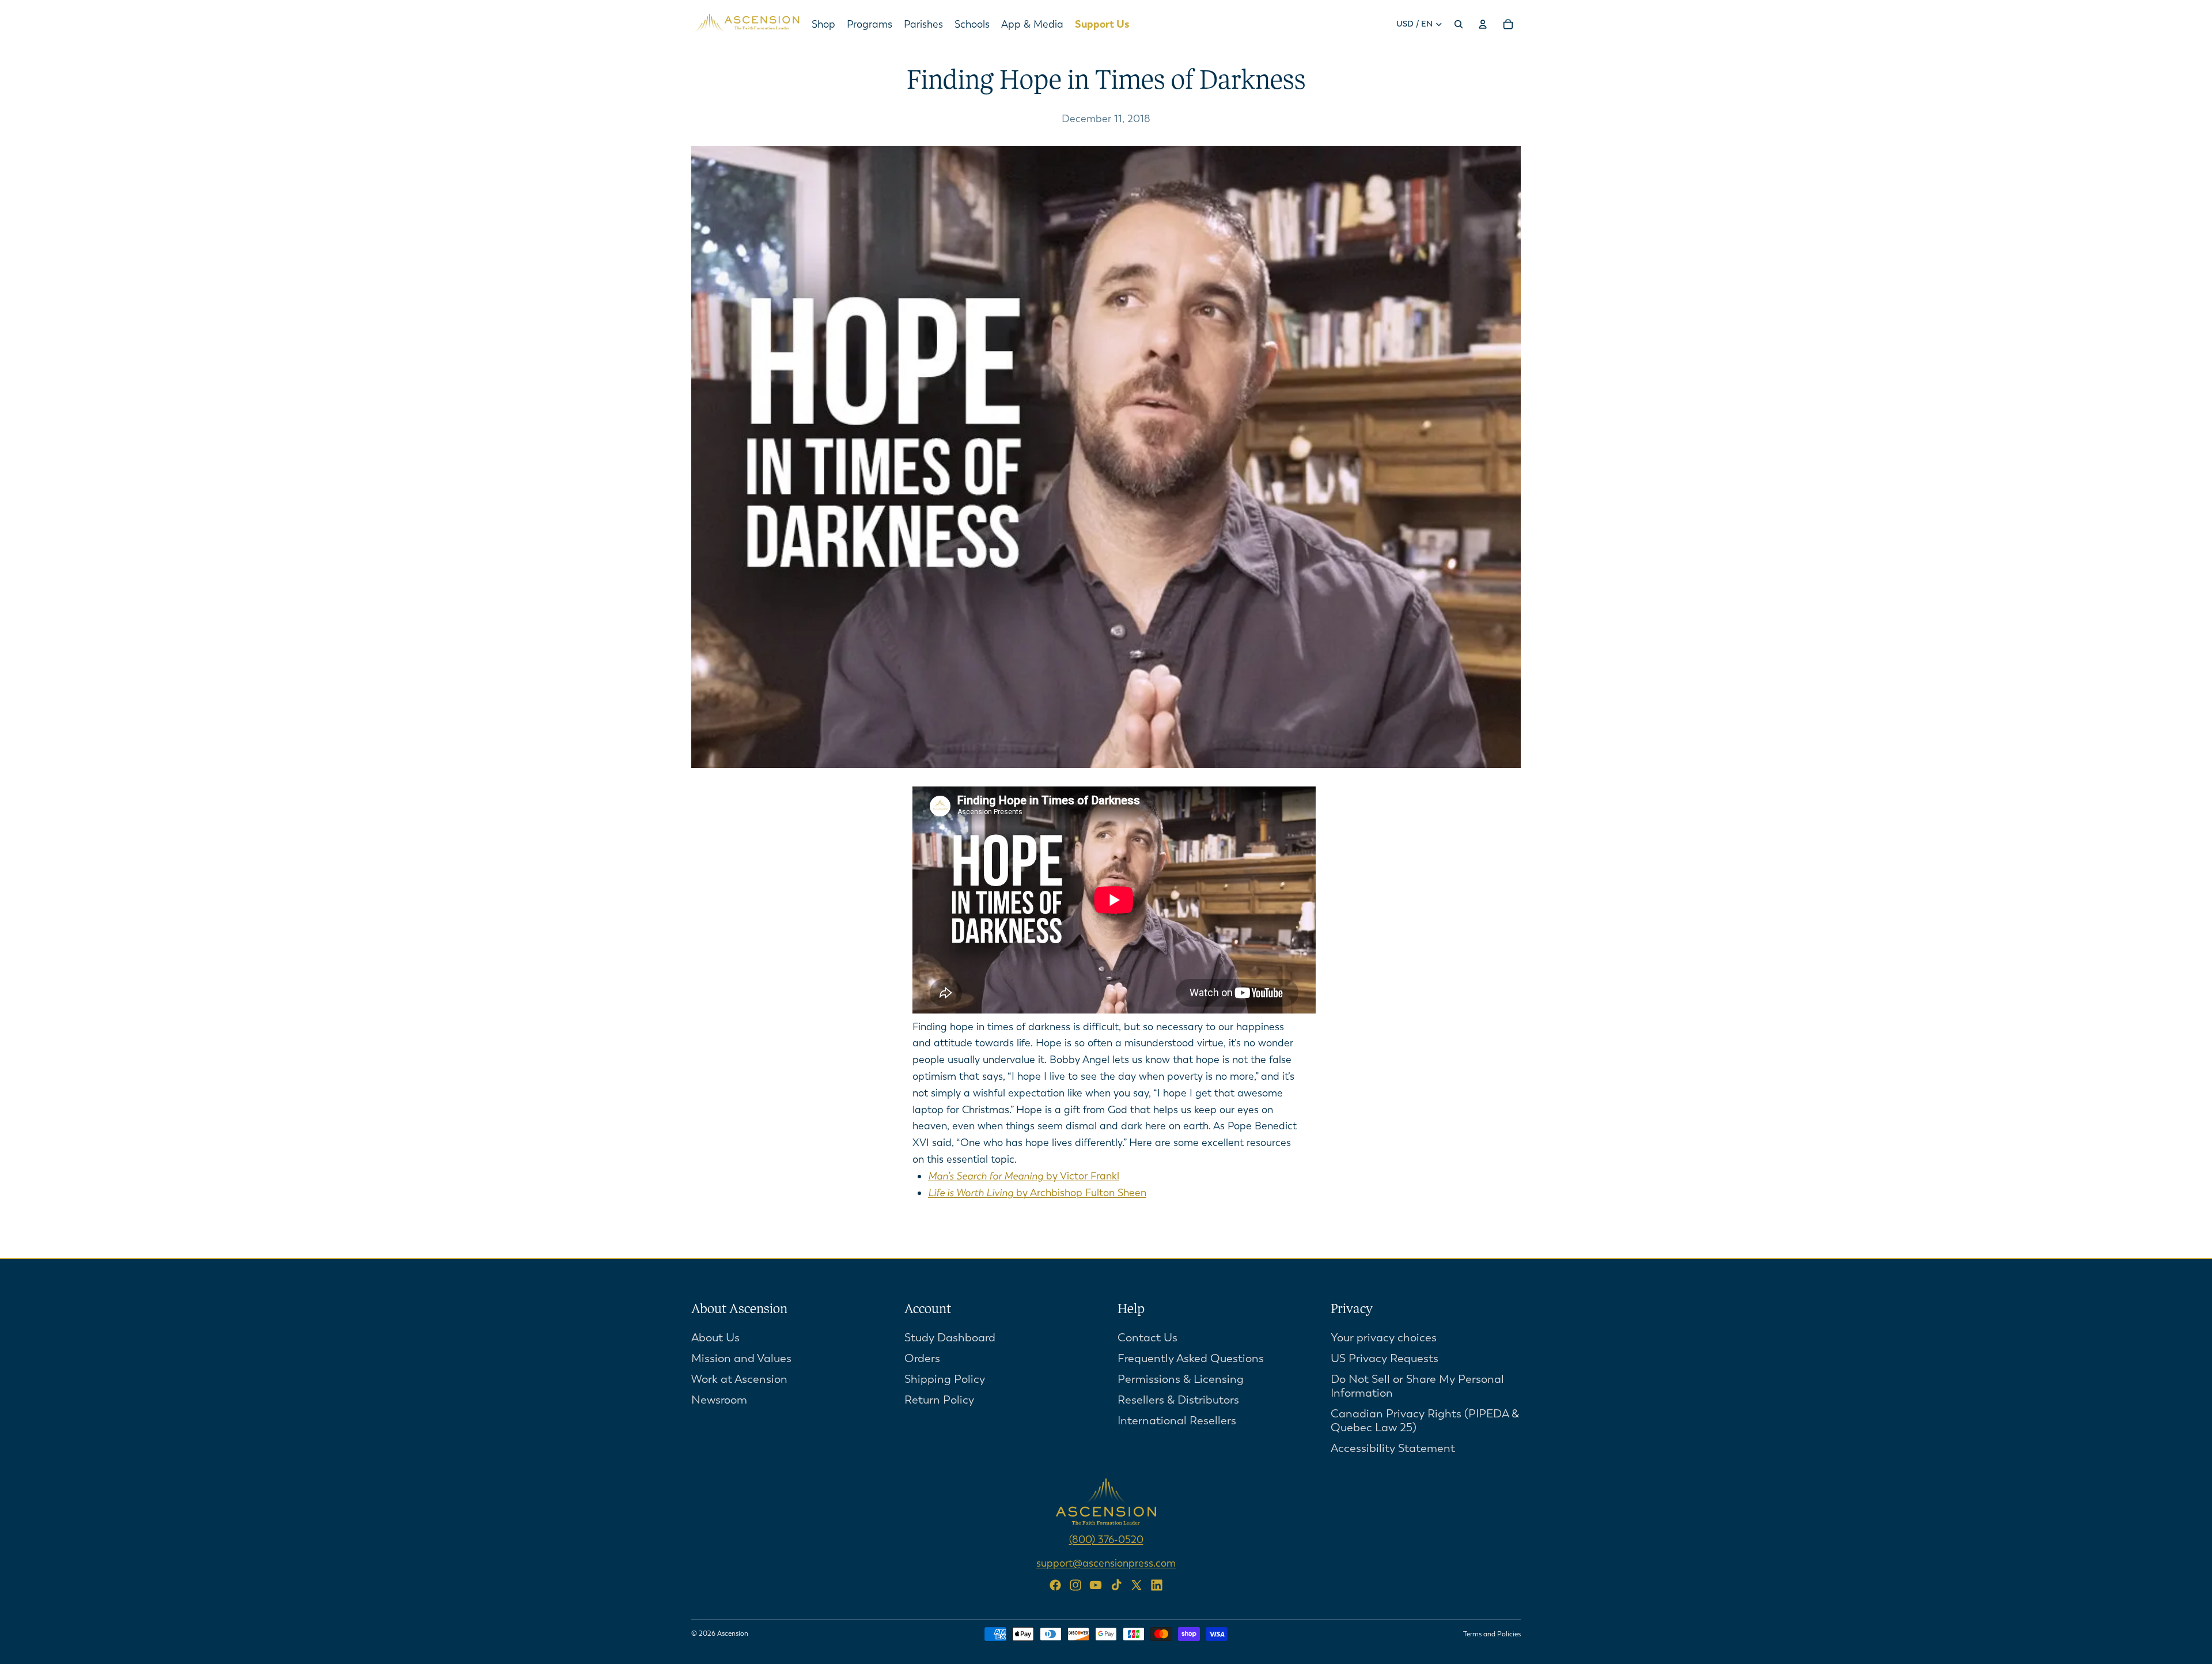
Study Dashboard (950, 1337)
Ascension (733, 1633)
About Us (715, 1337)
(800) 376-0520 (1106, 1539)
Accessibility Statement (1393, 1448)
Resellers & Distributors (1178, 1399)
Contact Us (1147, 1337)
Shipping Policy (945, 1379)
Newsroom (719, 1399)
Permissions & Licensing (1181, 1379)
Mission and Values (741, 1358)
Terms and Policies (1492, 1634)
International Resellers (1177, 1420)
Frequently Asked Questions (1191, 1358)
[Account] (1483, 24)
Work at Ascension (739, 1379)
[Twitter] (1137, 1585)
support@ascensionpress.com (1106, 1563)
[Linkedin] (1157, 1585)
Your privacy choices (1384, 1337)
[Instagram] (1075, 1585)
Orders (922, 1358)
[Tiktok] (1116, 1585)
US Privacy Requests (1385, 1358)
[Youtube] (1096, 1585)
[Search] (1459, 24)
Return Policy (939, 1399)
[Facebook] (1055, 1585)
